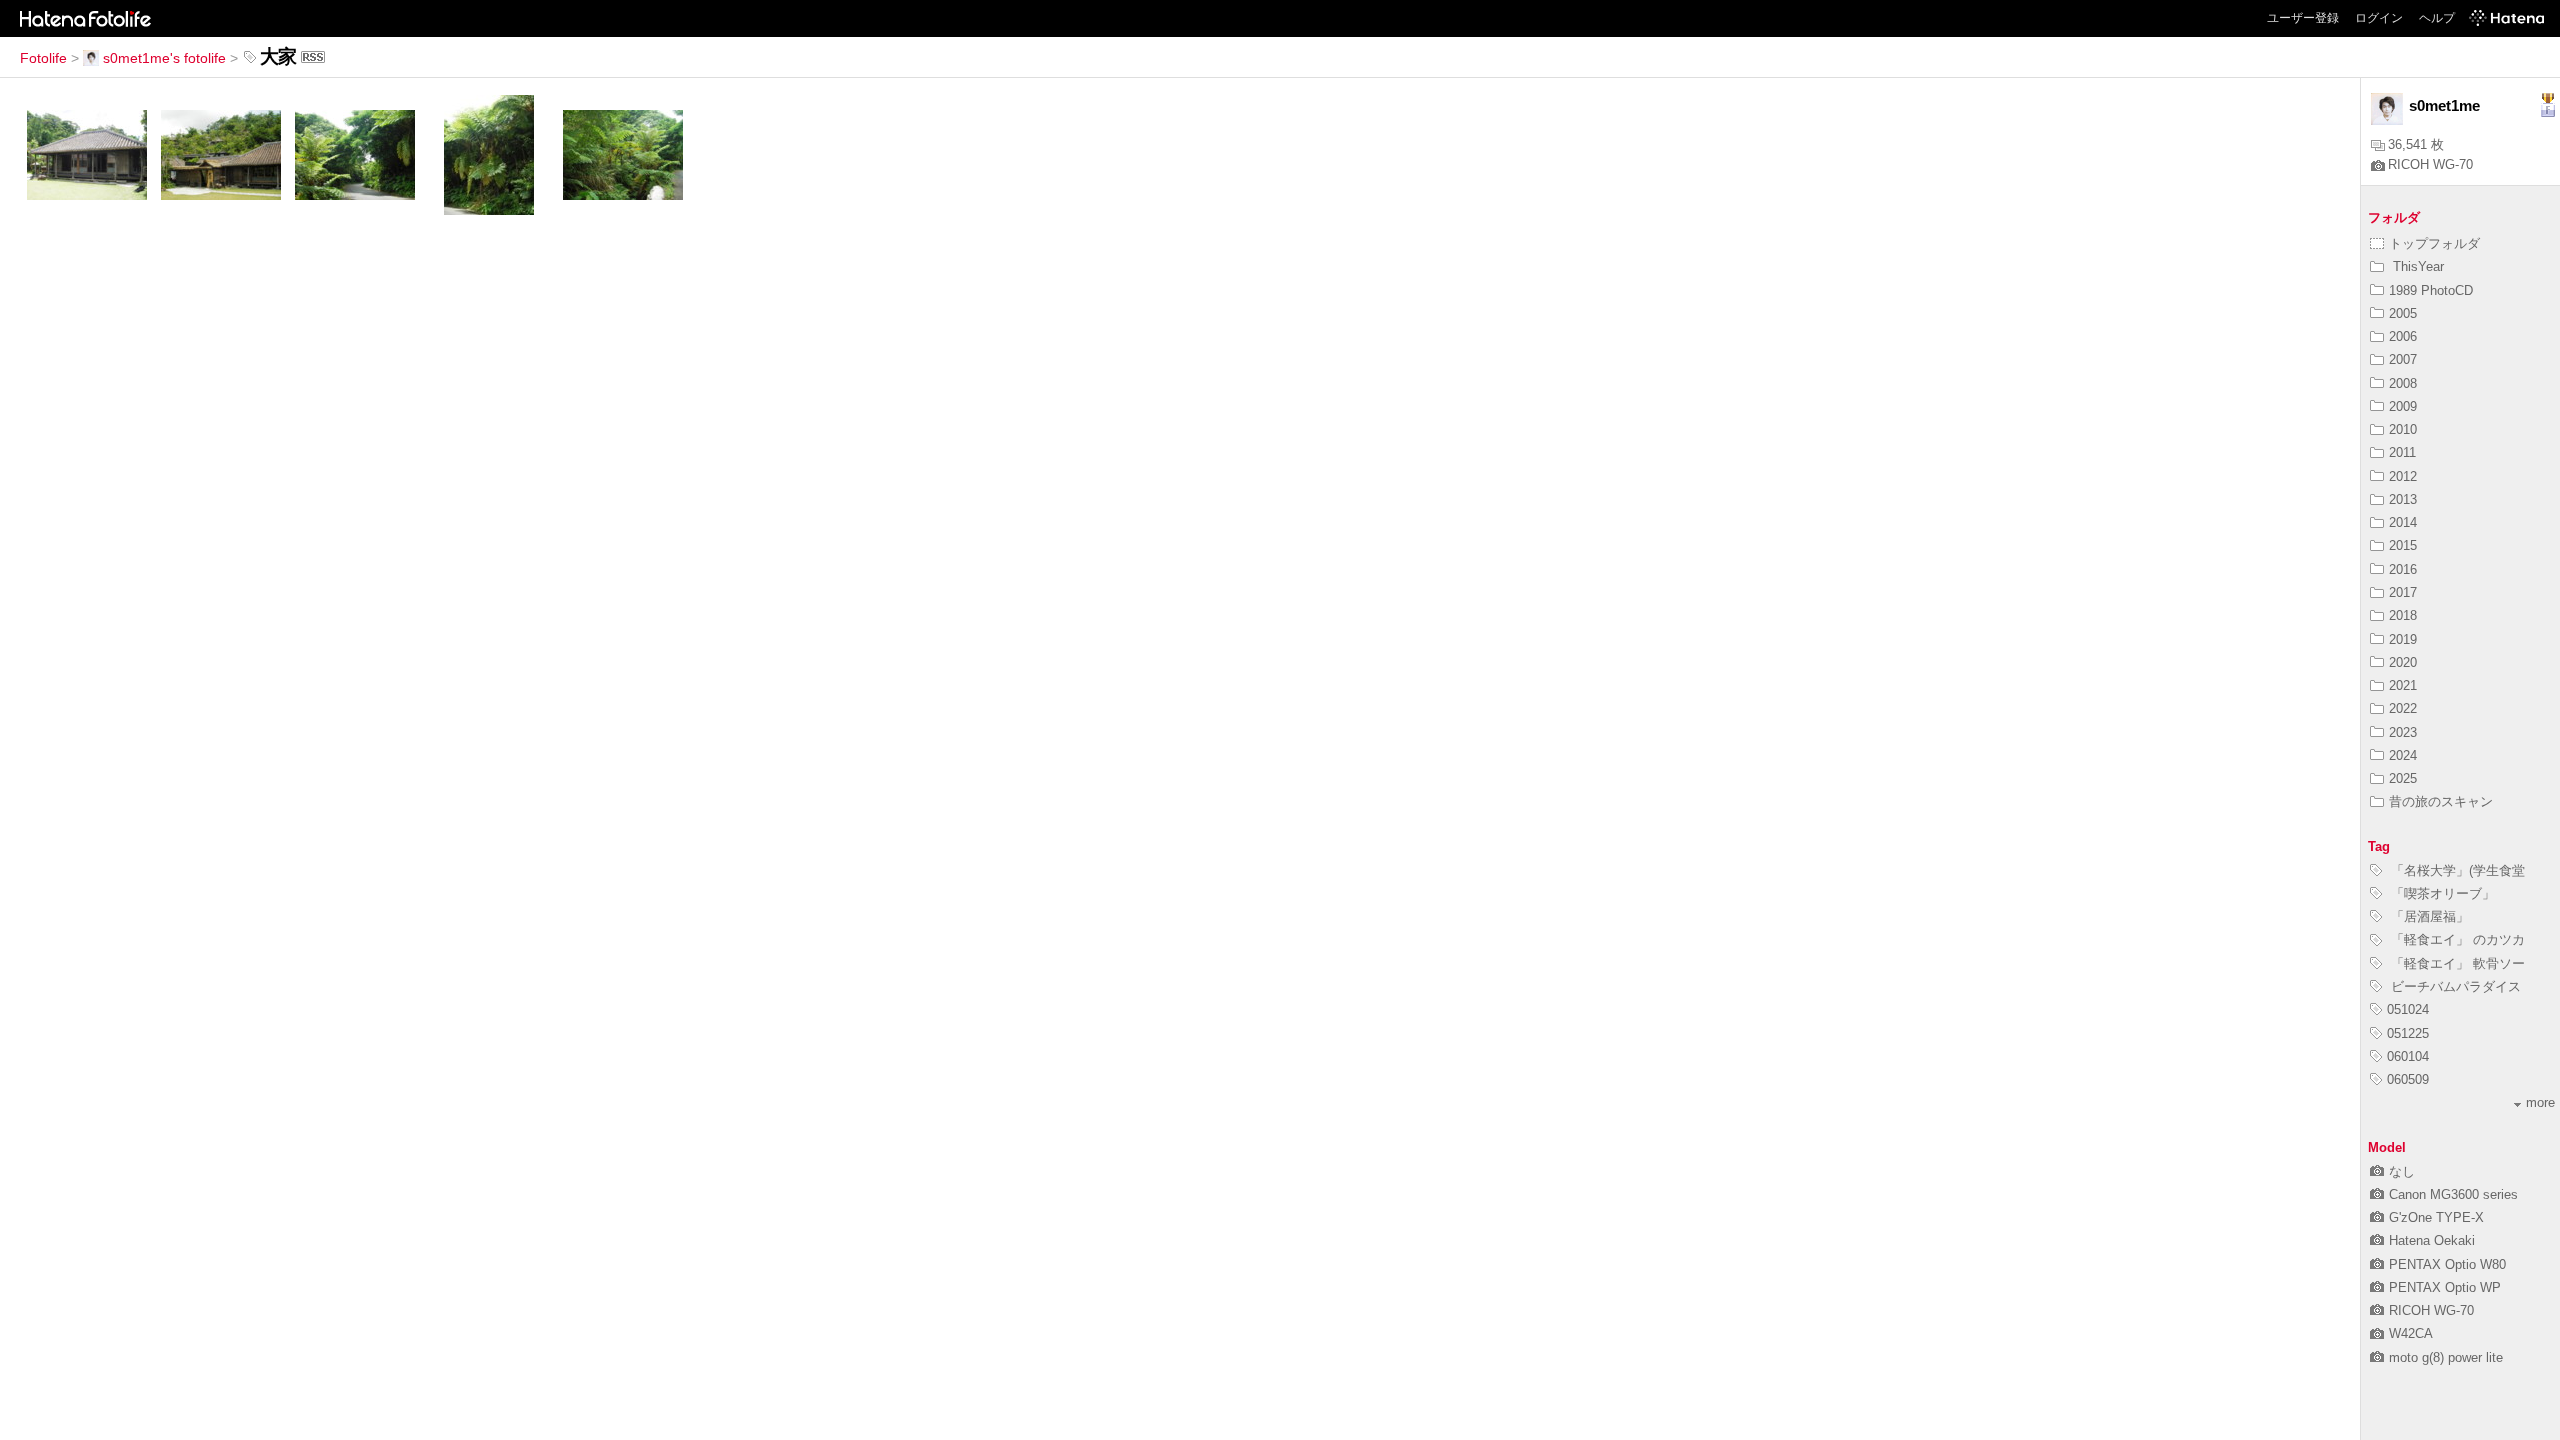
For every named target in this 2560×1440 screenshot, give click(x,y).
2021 (2403, 685)
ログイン (2379, 18)
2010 (2403, 429)
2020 (2403, 662)
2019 (2403, 639)
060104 (2408, 1056)
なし (2402, 1171)
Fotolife (43, 58)
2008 (2403, 383)
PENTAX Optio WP (2445, 1287)
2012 (2403, 476)
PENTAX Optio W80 (2447, 1264)
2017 (2403, 592)
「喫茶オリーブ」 (2441, 893)
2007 (2403, 359)
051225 (2408, 1033)
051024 (2408, 1009)
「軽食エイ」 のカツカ (2456, 939)
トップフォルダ (2434, 243)
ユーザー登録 (2303, 18)
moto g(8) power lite (2446, 1357)
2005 (2403, 313)
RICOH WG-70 (2430, 164)
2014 (2403, 522)
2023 (2403, 732)
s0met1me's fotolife (164, 58)
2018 (2403, 615)
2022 (2403, 708)
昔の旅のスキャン (2441, 801)
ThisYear (2416, 266)
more (2540, 1102)
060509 (2408, 1079)
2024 (2403, 755)
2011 (2402, 452)
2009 (2403, 406)
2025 (2403, 778)
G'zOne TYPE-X (2436, 1217)
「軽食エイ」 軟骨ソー (2456, 963)
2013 (2403, 499)
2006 (2403, 336)
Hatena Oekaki (2432, 1240)
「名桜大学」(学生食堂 (2456, 870)
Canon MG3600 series (2453, 1194)
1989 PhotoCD (2431, 290)
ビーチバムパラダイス (2454, 986)
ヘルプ (2437, 18)
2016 (2403, 569)
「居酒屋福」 (2428, 916)
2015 (2403, 545)
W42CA (2411, 1333)
